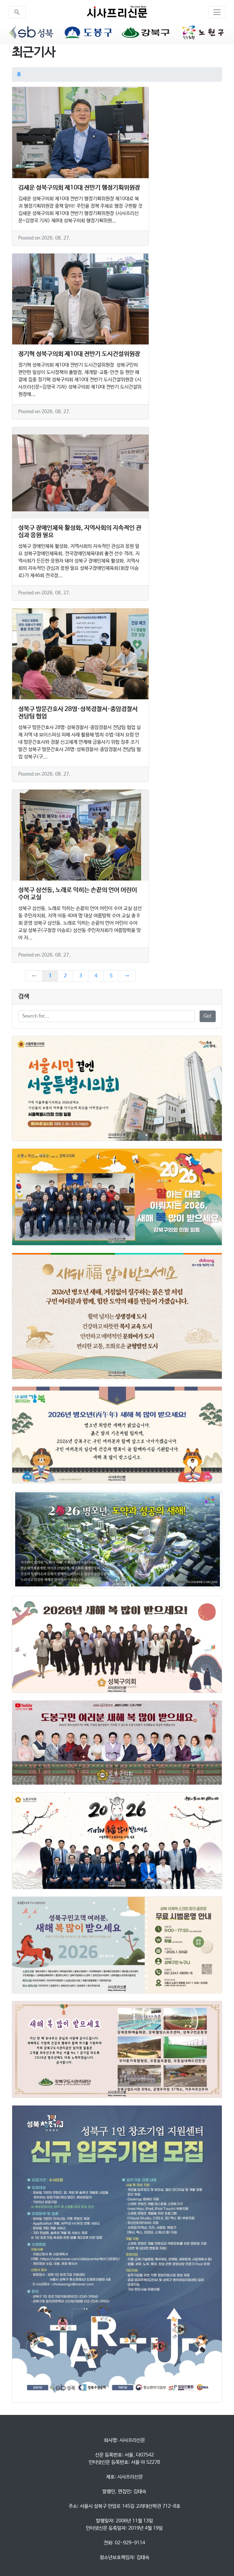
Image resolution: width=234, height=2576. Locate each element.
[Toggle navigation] (217, 12)
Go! (208, 1016)
